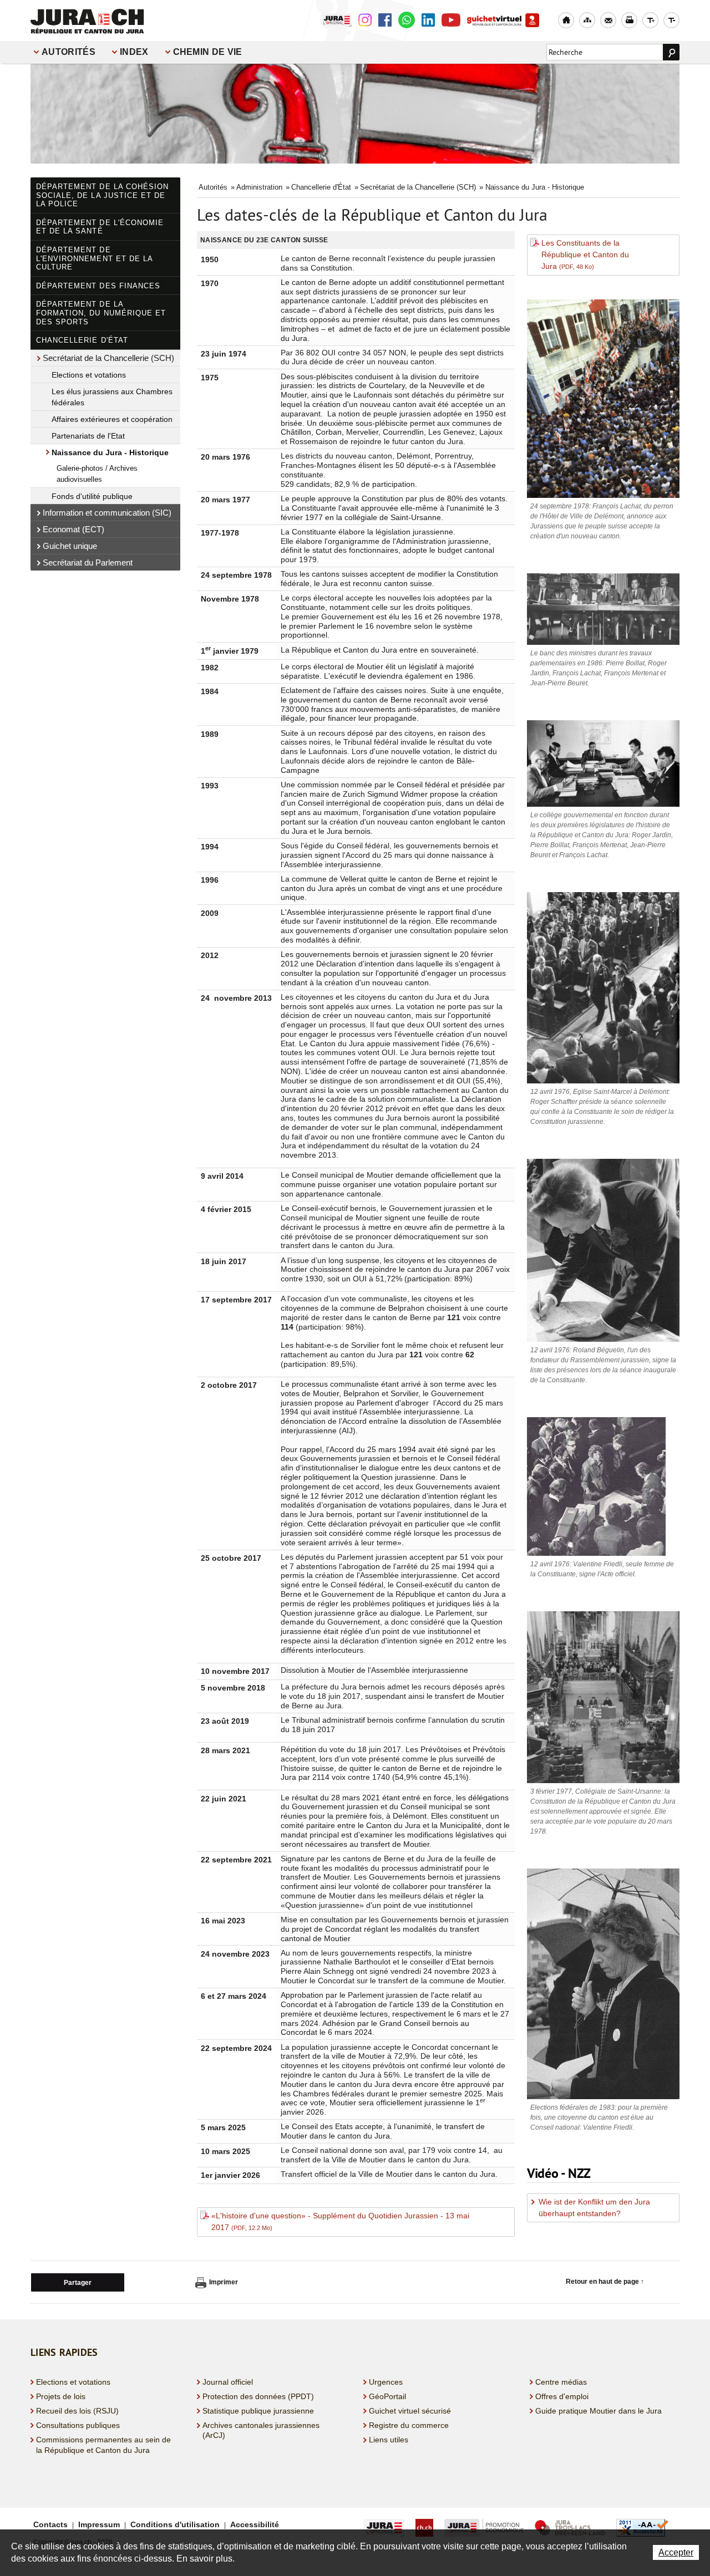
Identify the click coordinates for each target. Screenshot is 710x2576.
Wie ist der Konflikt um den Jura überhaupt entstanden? (594, 2208)
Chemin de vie (208, 52)
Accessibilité (255, 2524)
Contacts (50, 2524)
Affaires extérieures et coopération (112, 419)
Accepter (676, 2552)
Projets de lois (61, 2396)
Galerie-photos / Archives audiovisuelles (97, 474)
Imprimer (224, 2282)
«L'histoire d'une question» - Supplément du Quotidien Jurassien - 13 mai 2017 (340, 2221)
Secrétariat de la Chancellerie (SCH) (108, 358)
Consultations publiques (78, 2425)
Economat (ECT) (73, 529)
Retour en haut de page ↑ (605, 2282)
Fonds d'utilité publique (92, 496)
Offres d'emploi (562, 2396)
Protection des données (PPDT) (258, 2396)
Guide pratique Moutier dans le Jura (599, 2411)
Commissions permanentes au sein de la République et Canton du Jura (103, 2445)
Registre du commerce (409, 2425)
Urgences (386, 2382)
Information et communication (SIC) (107, 513)
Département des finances (98, 286)
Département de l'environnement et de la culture (95, 258)
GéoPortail (387, 2396)
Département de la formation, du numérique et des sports (101, 313)
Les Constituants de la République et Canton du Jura (585, 254)
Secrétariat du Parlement (88, 562)
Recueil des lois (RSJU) (77, 2411)
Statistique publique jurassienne (258, 2411)
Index (134, 52)
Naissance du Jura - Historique (110, 452)
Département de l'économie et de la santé (100, 227)
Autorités (69, 52)
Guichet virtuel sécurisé (410, 2411)
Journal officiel (228, 2382)
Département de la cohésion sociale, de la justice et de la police (102, 195)
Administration (259, 187)
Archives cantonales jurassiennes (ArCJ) (261, 2430)
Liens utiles (389, 2440)
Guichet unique (70, 546)
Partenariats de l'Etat (88, 436)
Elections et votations (89, 375)
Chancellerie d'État (82, 340)
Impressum (99, 2524)
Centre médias (561, 2382)
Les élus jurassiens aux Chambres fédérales (112, 397)
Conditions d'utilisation (175, 2524)
